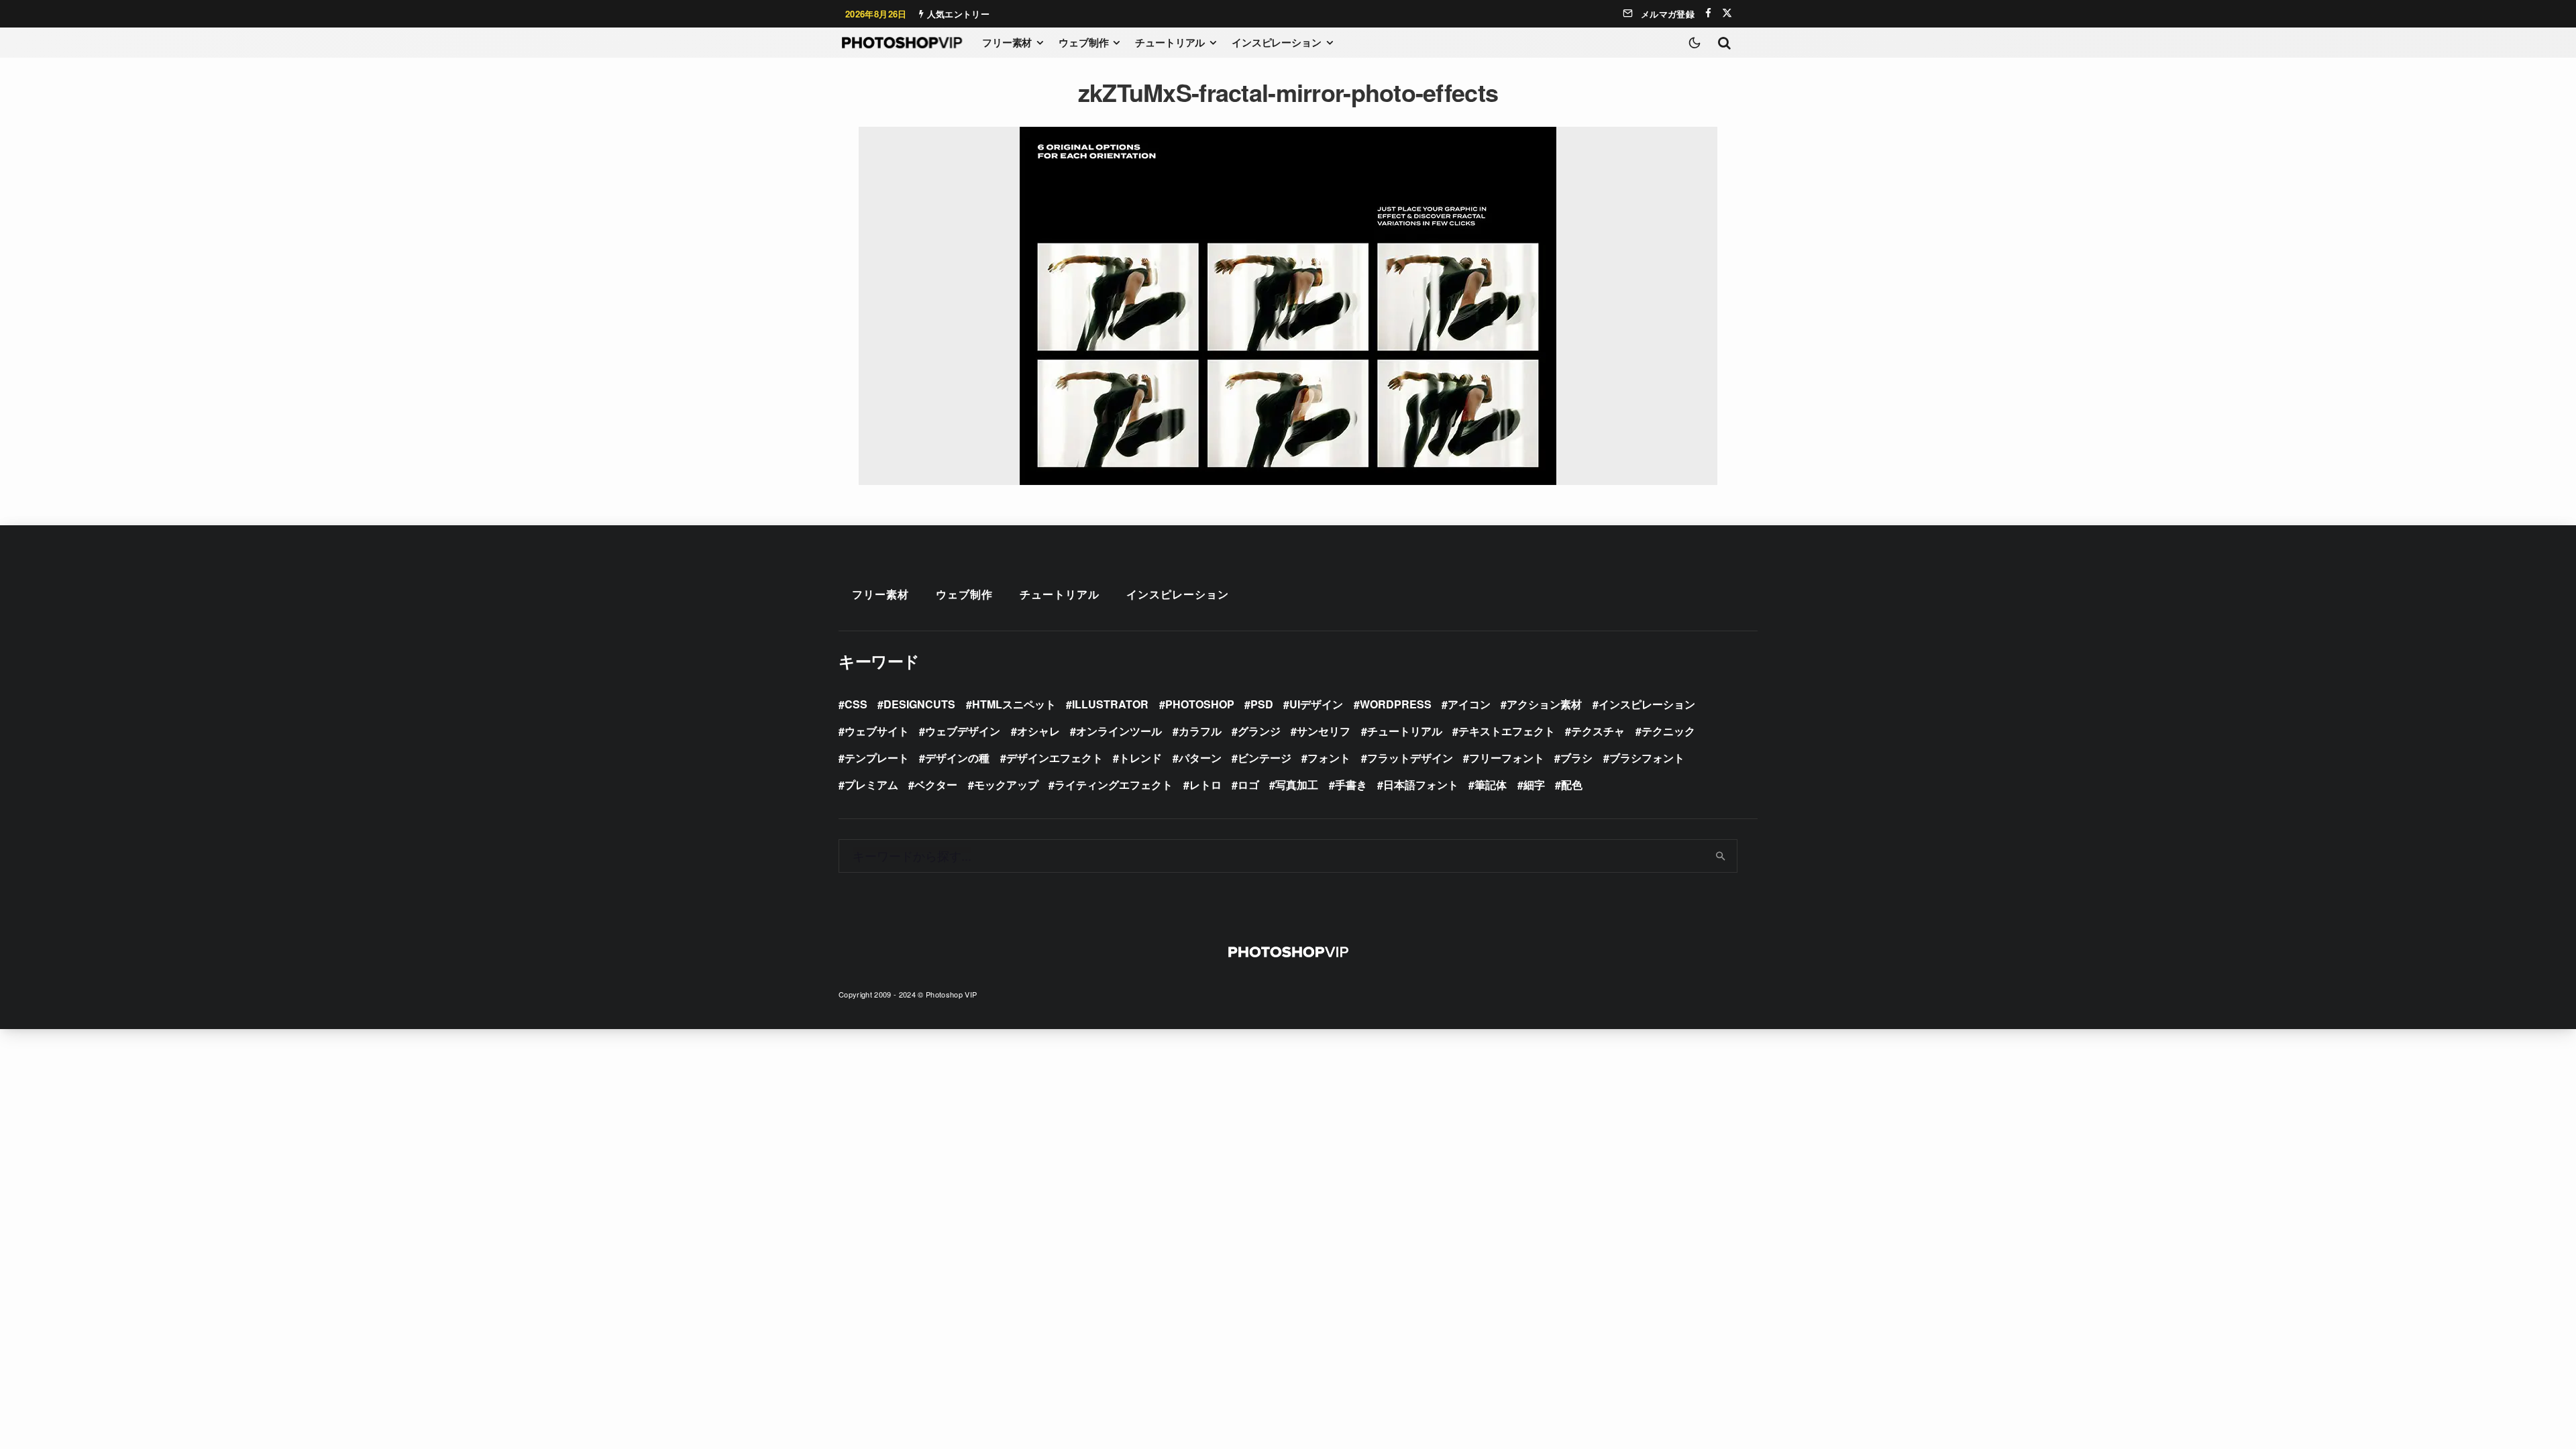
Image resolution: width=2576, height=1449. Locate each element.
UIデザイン (1316, 704)
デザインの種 (957, 758)
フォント (1329, 758)
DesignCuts (919, 704)
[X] (1727, 13)
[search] (1721, 856)
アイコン (1469, 704)
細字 (1534, 785)
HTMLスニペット (1014, 704)
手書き (1351, 785)
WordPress (1396, 704)
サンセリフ (1324, 731)
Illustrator (1110, 704)
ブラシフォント (1647, 758)
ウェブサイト (877, 731)
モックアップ (1006, 785)
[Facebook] (1708, 13)
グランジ (1259, 731)
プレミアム (871, 785)
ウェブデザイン (963, 731)
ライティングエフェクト (1114, 785)
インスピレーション (1277, 42)
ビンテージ (1265, 758)
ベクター (936, 785)
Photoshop (1200, 704)
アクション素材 (1544, 704)
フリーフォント (1507, 758)
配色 (1572, 785)
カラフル (1200, 731)
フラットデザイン (1410, 758)
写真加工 (1297, 785)
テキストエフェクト (1507, 731)
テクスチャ (1598, 731)
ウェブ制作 (1083, 42)
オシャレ (1038, 731)
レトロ (1205, 785)
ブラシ (1576, 758)
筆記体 (1491, 785)
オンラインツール (1119, 731)
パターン (1200, 758)
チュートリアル (1170, 42)
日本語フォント (1421, 785)
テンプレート (877, 758)
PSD (1262, 704)
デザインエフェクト (1055, 758)
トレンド (1140, 758)
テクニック (1668, 731)
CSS (856, 704)
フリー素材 (1007, 42)
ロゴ (1248, 785)
